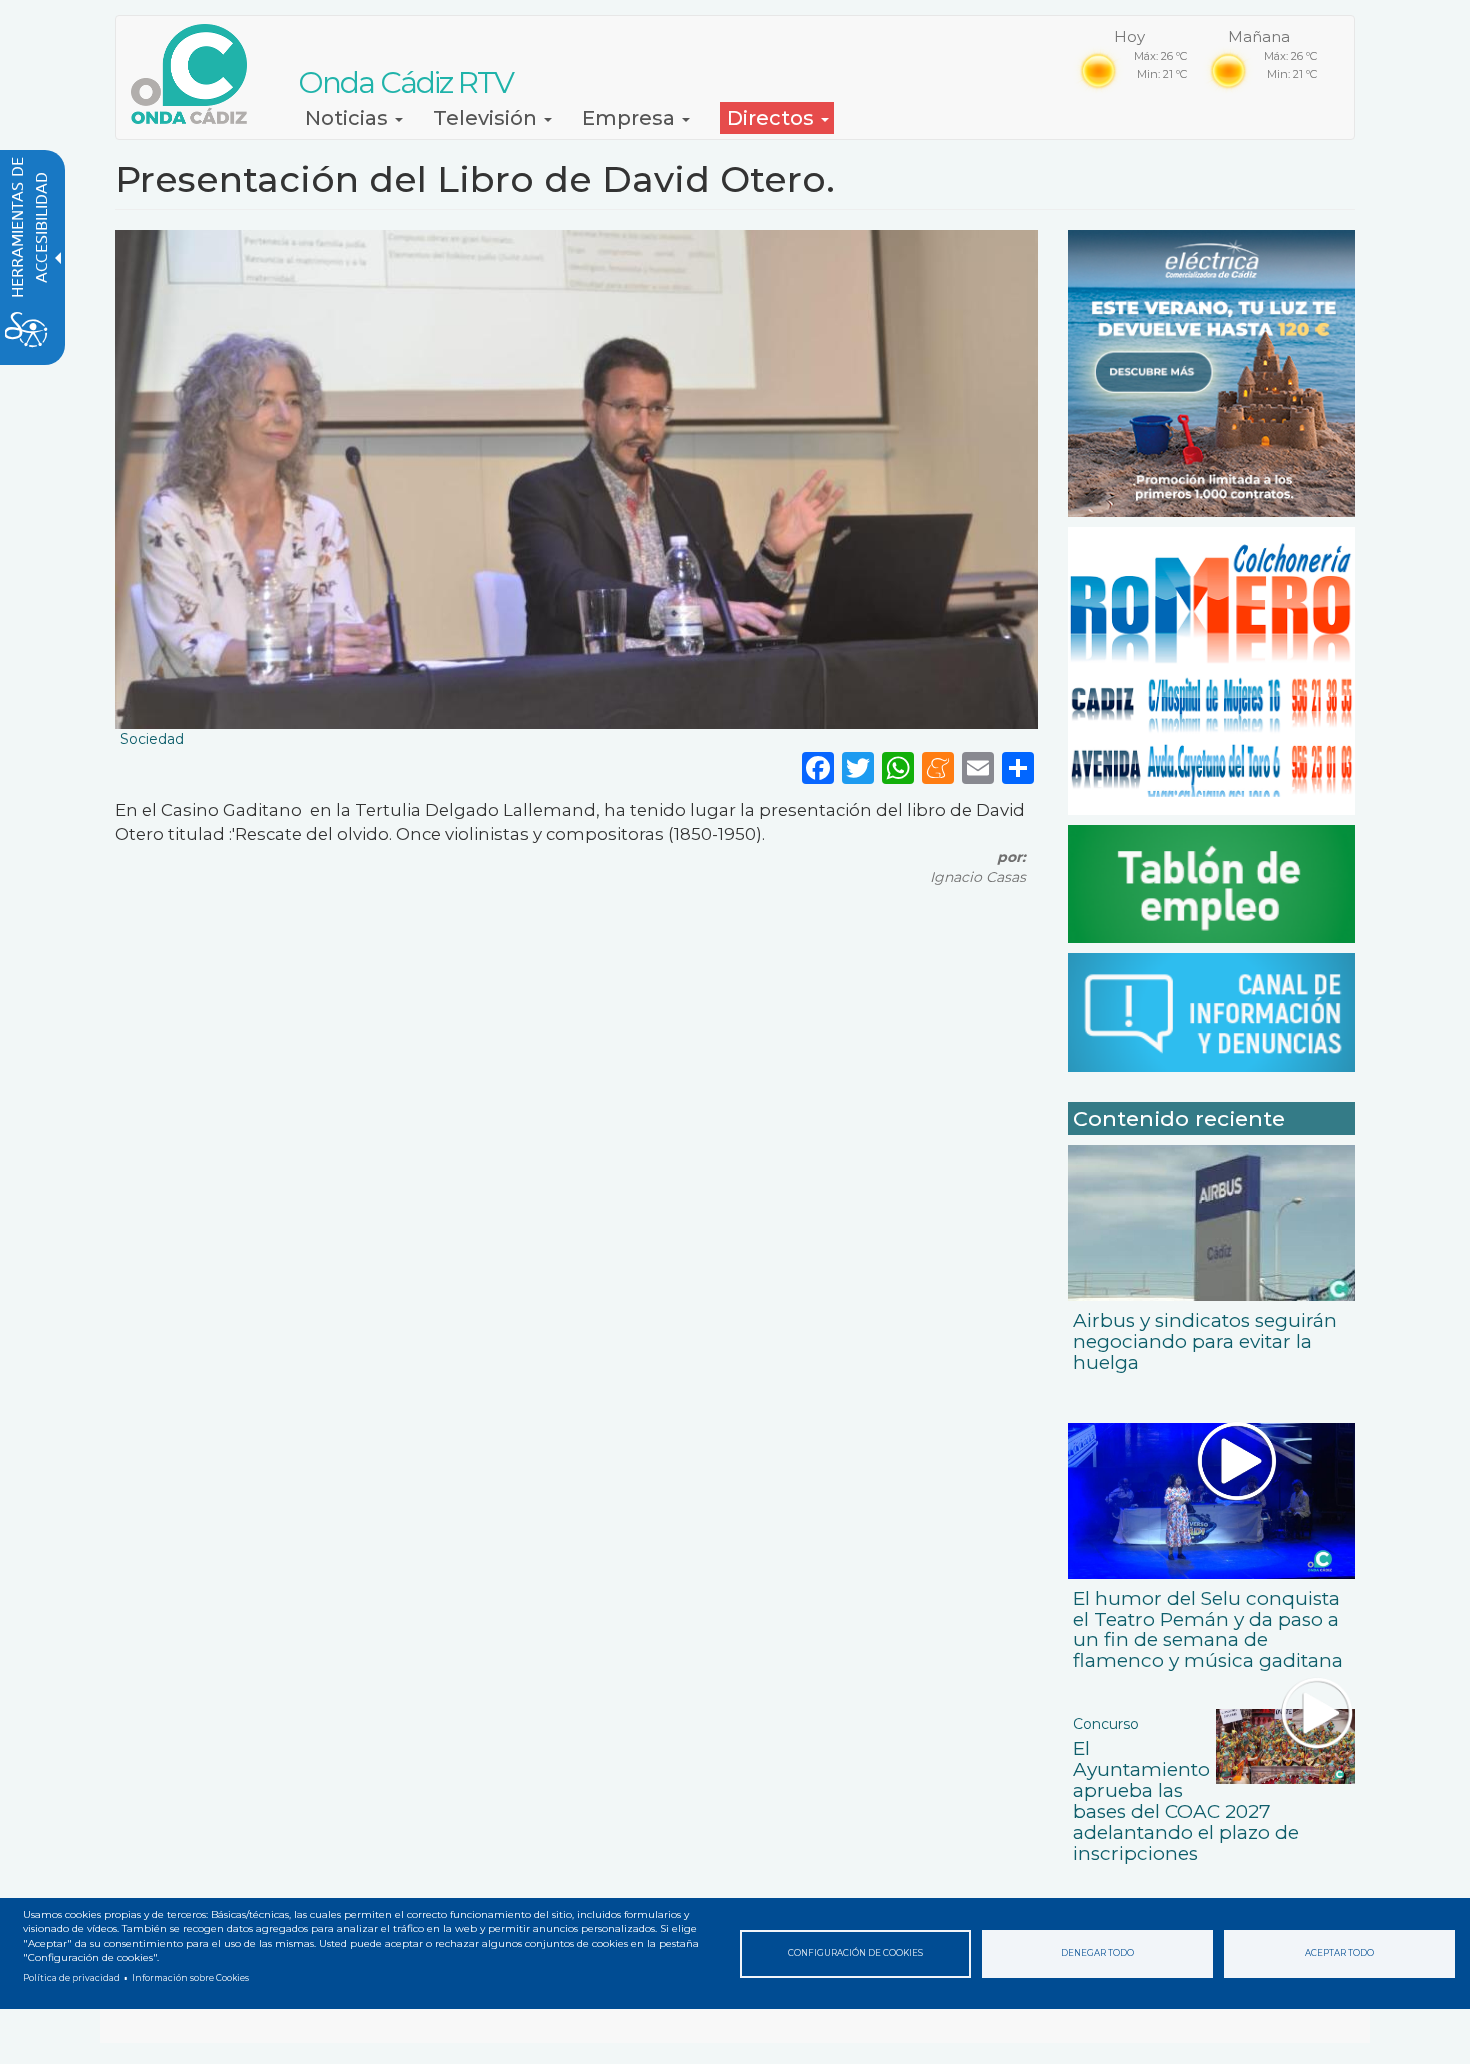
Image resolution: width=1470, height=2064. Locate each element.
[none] (1018, 766)
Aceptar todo (1339, 1953)
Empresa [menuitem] (631, 118)
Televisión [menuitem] (487, 118)
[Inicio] (196, 74)
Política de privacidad (71, 1978)
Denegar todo (1097, 1953)
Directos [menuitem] (773, 118)
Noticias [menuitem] (349, 118)
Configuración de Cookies (855, 1953)
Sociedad (152, 739)
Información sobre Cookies (190, 1978)
